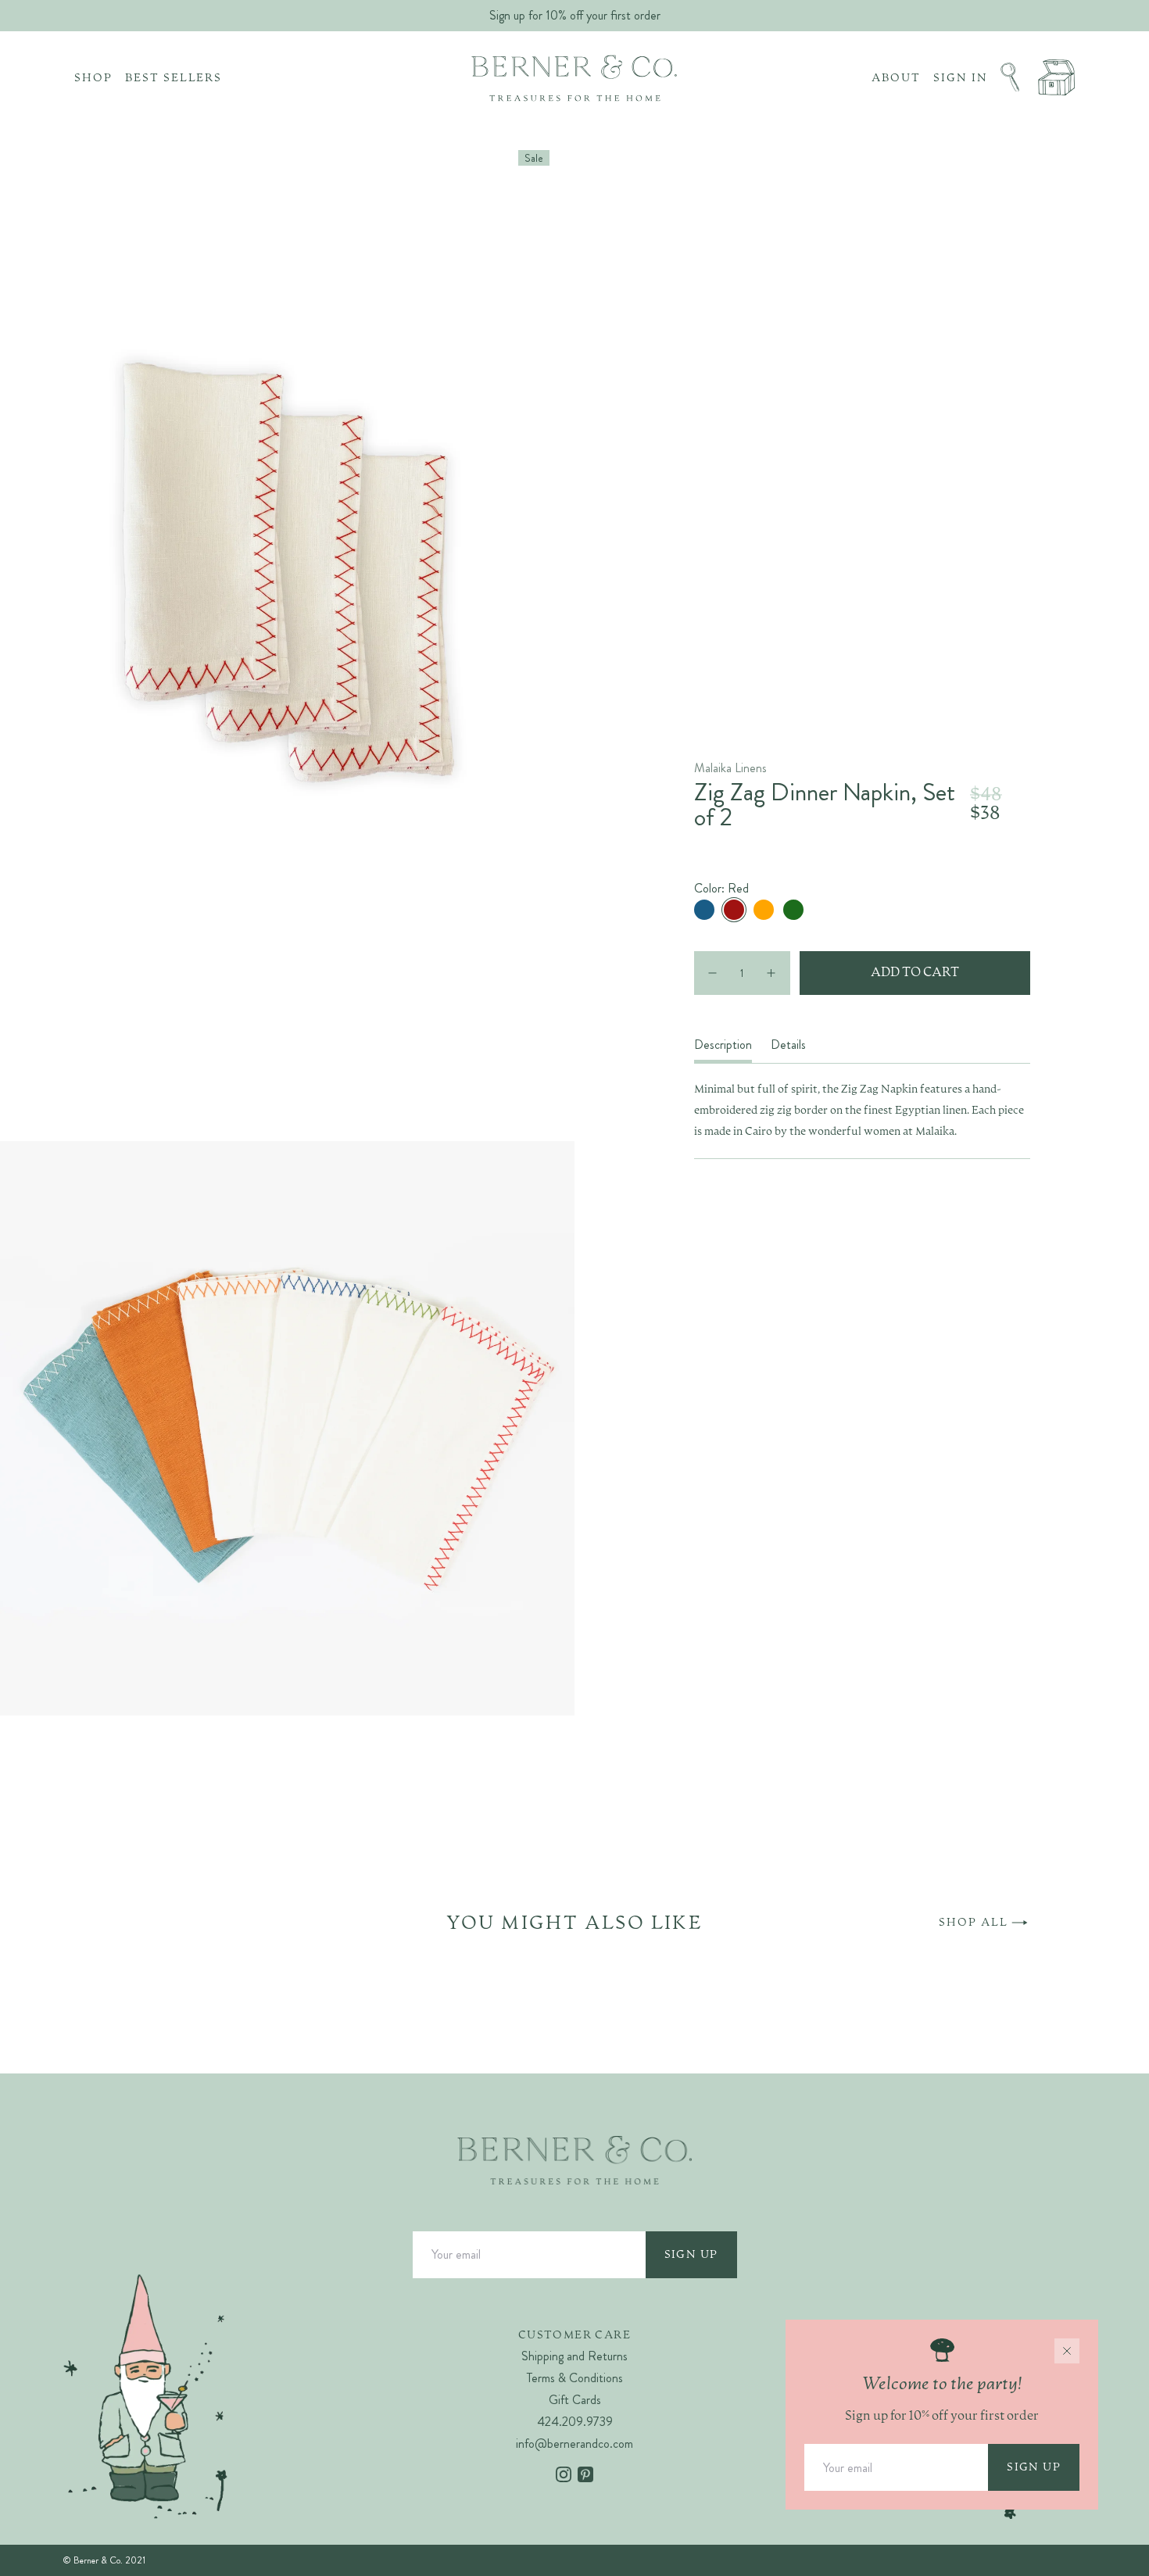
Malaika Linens (730, 768)
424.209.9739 (575, 2422)
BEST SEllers (174, 78)
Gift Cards (575, 2400)
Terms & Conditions (575, 2378)
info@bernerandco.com (574, 2444)
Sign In (961, 78)
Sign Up (691, 2255)
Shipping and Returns (574, 2356)
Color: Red (721, 889)
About (896, 78)
